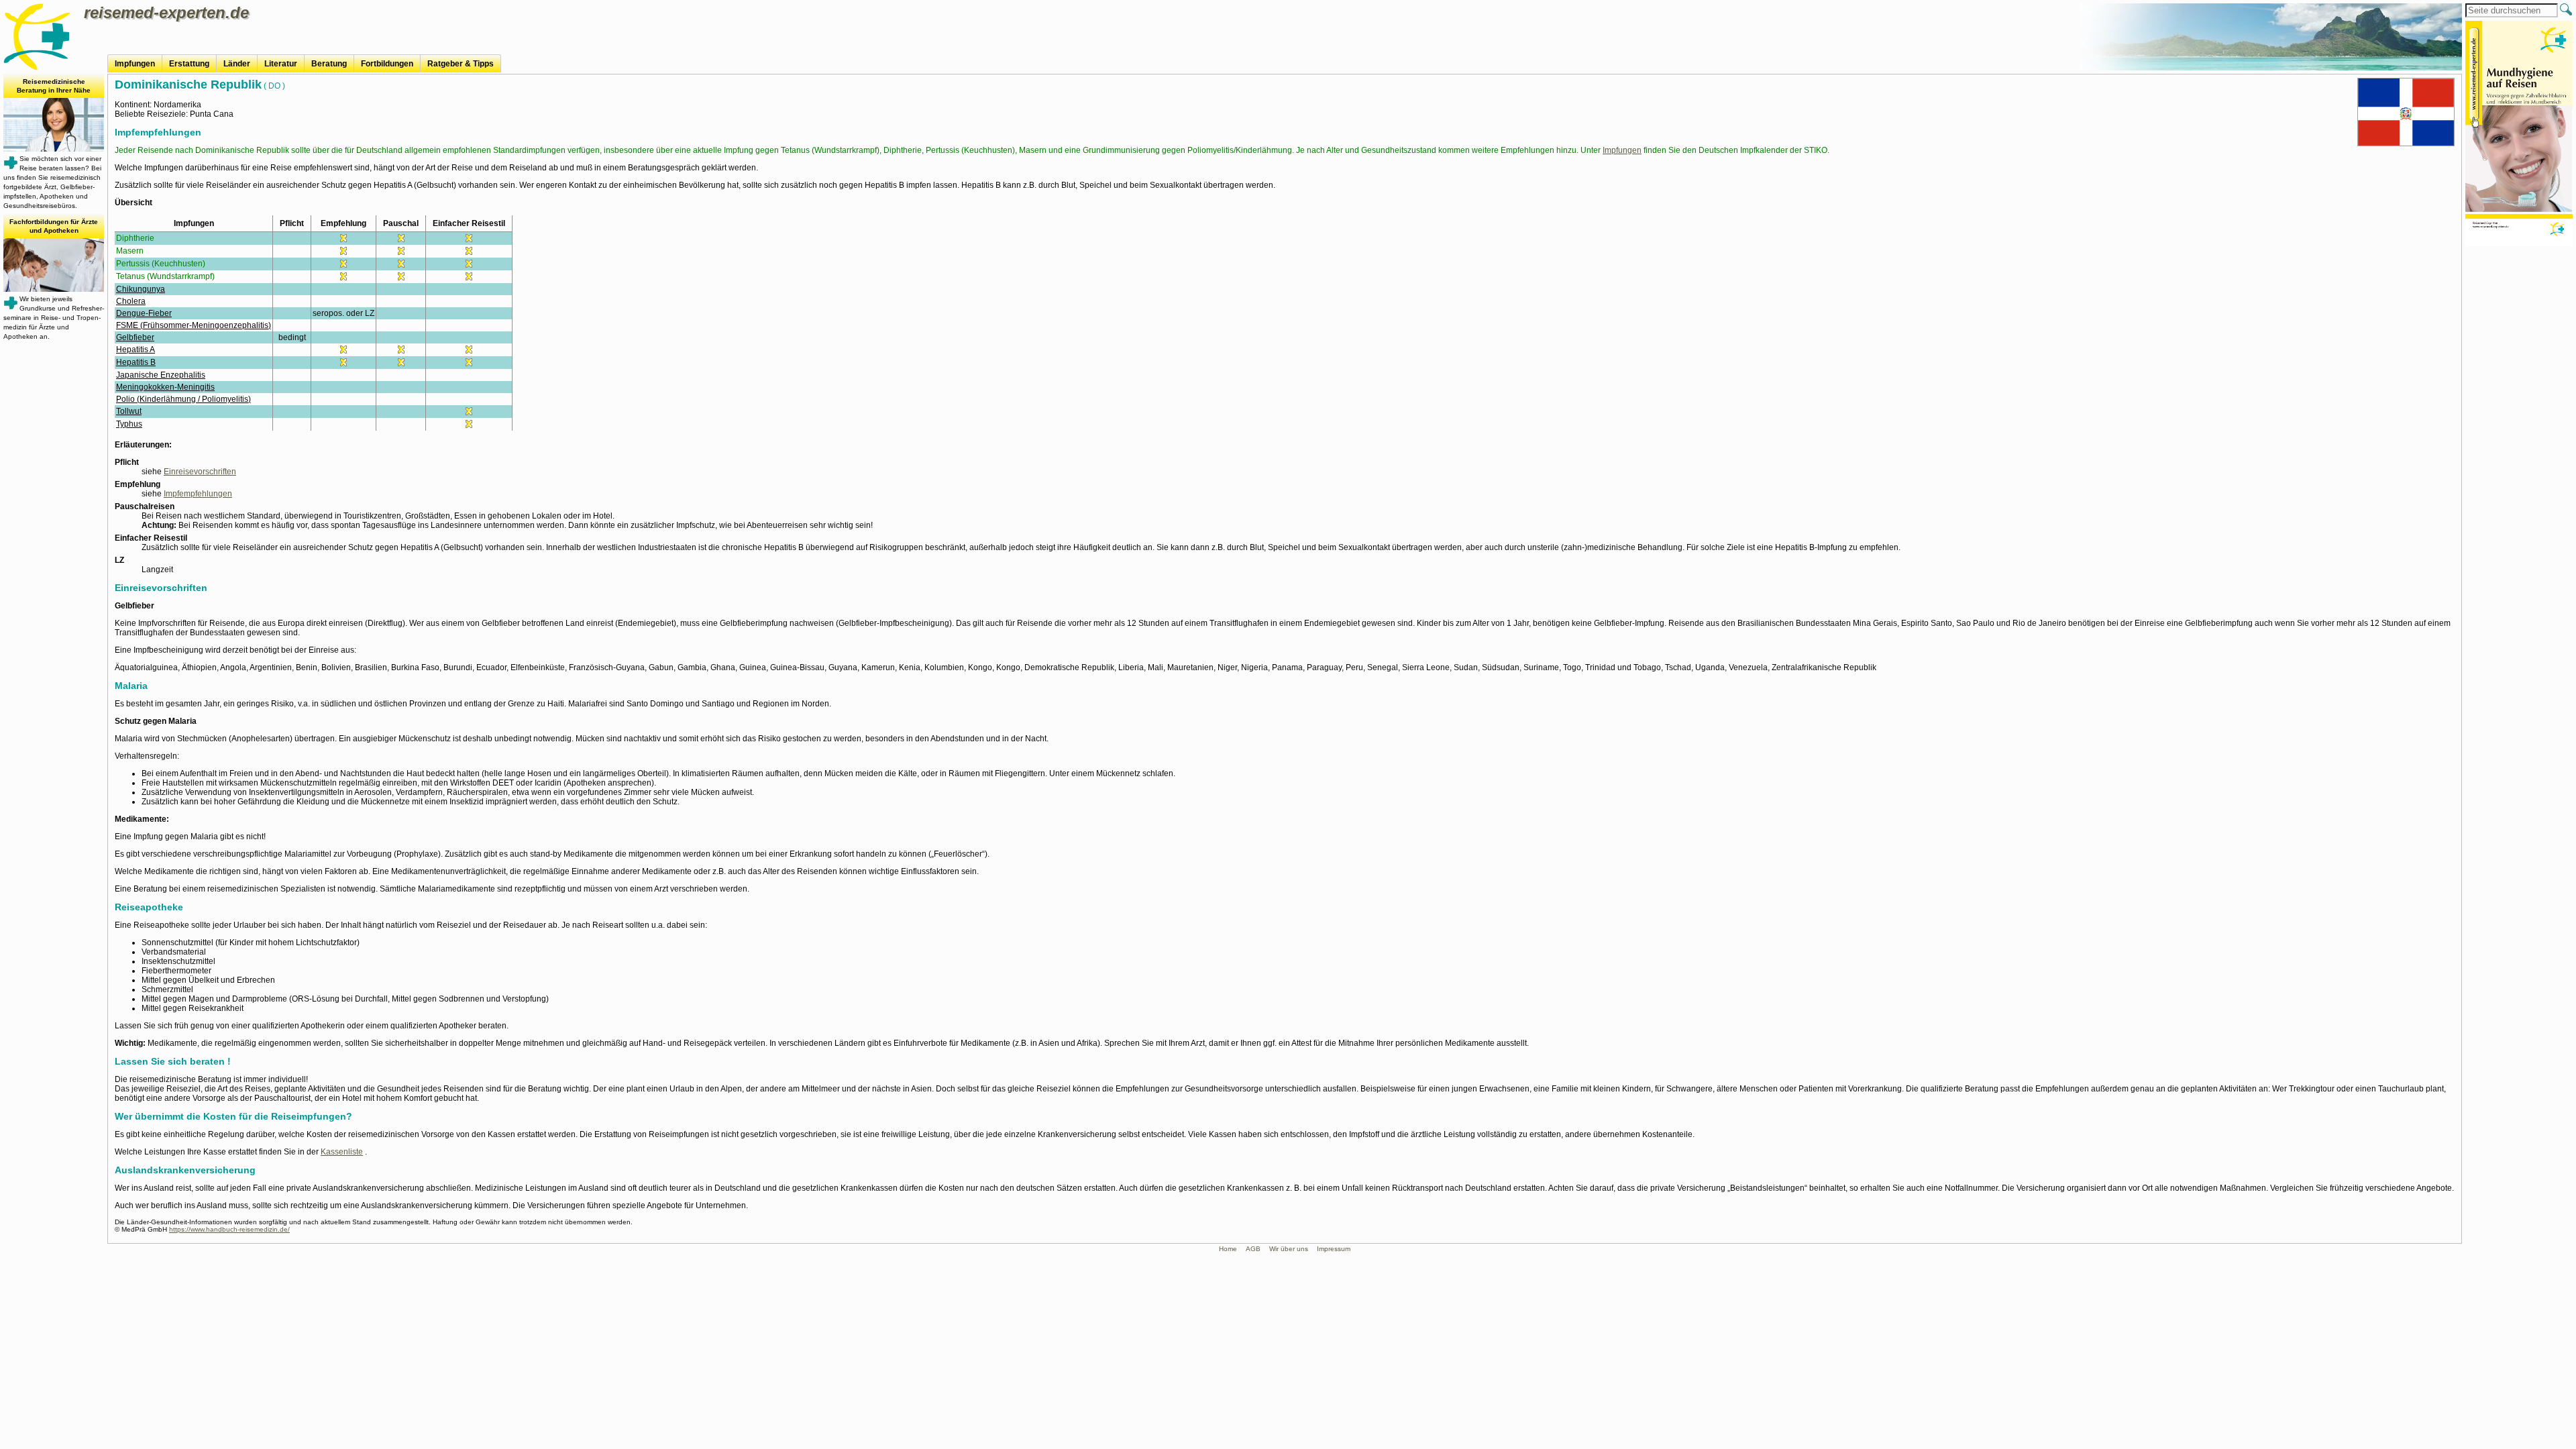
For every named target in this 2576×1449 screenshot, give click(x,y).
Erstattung (189, 64)
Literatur (281, 64)
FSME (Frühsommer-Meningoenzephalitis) (194, 325)
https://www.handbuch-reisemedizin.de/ (229, 1229)
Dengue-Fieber (144, 313)
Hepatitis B (136, 362)
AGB (1253, 1249)
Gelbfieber (135, 337)
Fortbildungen (387, 64)
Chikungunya (141, 289)
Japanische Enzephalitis (161, 375)
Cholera (131, 301)
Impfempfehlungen (198, 494)
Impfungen (135, 64)
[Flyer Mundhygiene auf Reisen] (2519, 135)
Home (1228, 1249)
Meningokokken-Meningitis (165, 387)
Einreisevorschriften (200, 472)
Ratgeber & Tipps (461, 64)
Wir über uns (1289, 1249)
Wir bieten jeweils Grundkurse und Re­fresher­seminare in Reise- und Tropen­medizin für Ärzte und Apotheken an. (54, 279)
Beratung (329, 64)
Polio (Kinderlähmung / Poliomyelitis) (183, 399)
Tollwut (129, 411)
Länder (237, 64)
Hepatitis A (136, 350)
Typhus (129, 424)
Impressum (1334, 1249)
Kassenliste (342, 1152)
